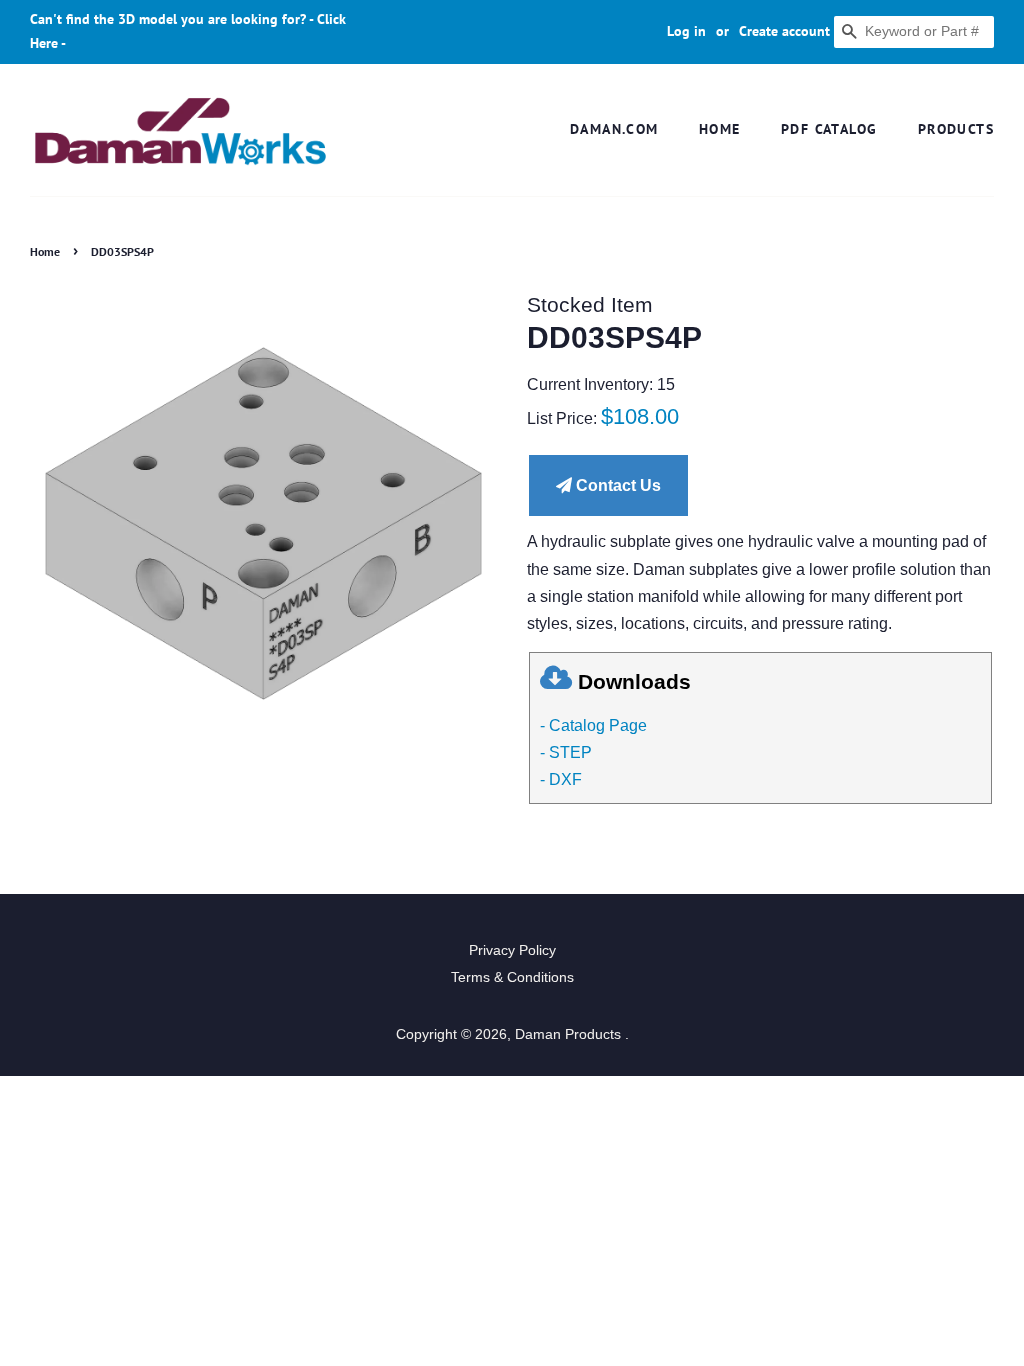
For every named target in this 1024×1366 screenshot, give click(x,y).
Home (720, 129)
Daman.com (614, 129)
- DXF (561, 779)
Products (956, 129)
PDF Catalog (829, 129)
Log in (686, 31)
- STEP (566, 752)
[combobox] (914, 32)
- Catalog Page (593, 725)
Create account (784, 31)
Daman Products (570, 1034)
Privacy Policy (512, 950)
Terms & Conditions (512, 977)
